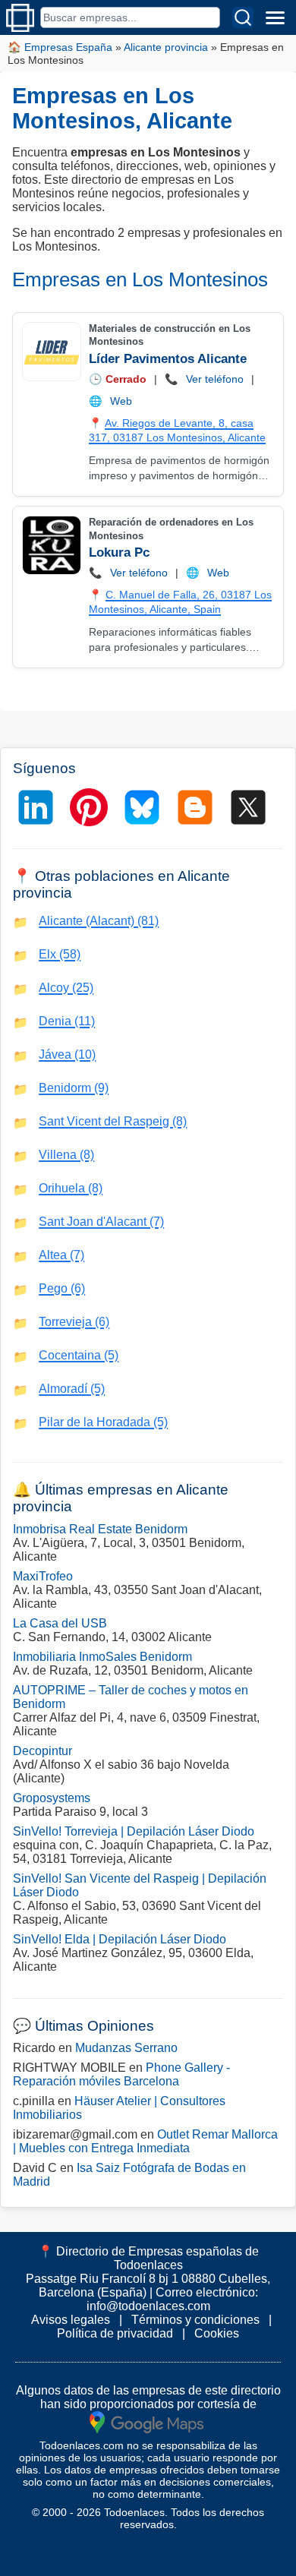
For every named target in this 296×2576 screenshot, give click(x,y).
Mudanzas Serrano (126, 2048)
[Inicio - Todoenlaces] (20, 18)
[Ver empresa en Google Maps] (146, 2421)
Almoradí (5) (72, 1389)
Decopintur (43, 1751)
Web (121, 401)
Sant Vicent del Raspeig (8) (113, 1121)
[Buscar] (243, 17)
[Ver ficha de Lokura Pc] (51, 545)
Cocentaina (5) (79, 1355)
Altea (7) (61, 1255)
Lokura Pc (119, 552)
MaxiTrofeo (43, 1576)
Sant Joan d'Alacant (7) (101, 1222)
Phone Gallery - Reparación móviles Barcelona (121, 2074)
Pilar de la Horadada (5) (103, 1422)
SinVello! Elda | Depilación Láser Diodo (120, 1939)
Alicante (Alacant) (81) (99, 921)
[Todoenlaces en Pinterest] (89, 807)
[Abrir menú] (275, 17)
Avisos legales (71, 2320)
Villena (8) (66, 1155)
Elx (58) (60, 954)
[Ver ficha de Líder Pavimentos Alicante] (51, 352)
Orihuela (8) (71, 1188)
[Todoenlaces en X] (248, 807)
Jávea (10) (67, 1054)
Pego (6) (62, 1288)
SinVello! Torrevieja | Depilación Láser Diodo (134, 1831)
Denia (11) (67, 1021)
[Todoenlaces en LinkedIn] (36, 807)
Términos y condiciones (195, 2320)
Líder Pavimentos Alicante (168, 359)
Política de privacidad (115, 2333)
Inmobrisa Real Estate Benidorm (100, 1529)
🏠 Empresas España (60, 47)
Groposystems (52, 1798)
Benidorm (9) (74, 1088)
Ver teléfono (215, 379)
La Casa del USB (60, 1623)
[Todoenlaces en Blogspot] (195, 807)
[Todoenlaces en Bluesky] (142, 807)
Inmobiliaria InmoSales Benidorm (102, 1657)
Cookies (217, 2333)
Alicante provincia (166, 47)
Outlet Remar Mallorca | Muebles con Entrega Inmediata (145, 2141)
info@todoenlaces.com (148, 2306)
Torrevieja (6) (74, 1322)
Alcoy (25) (66, 988)
